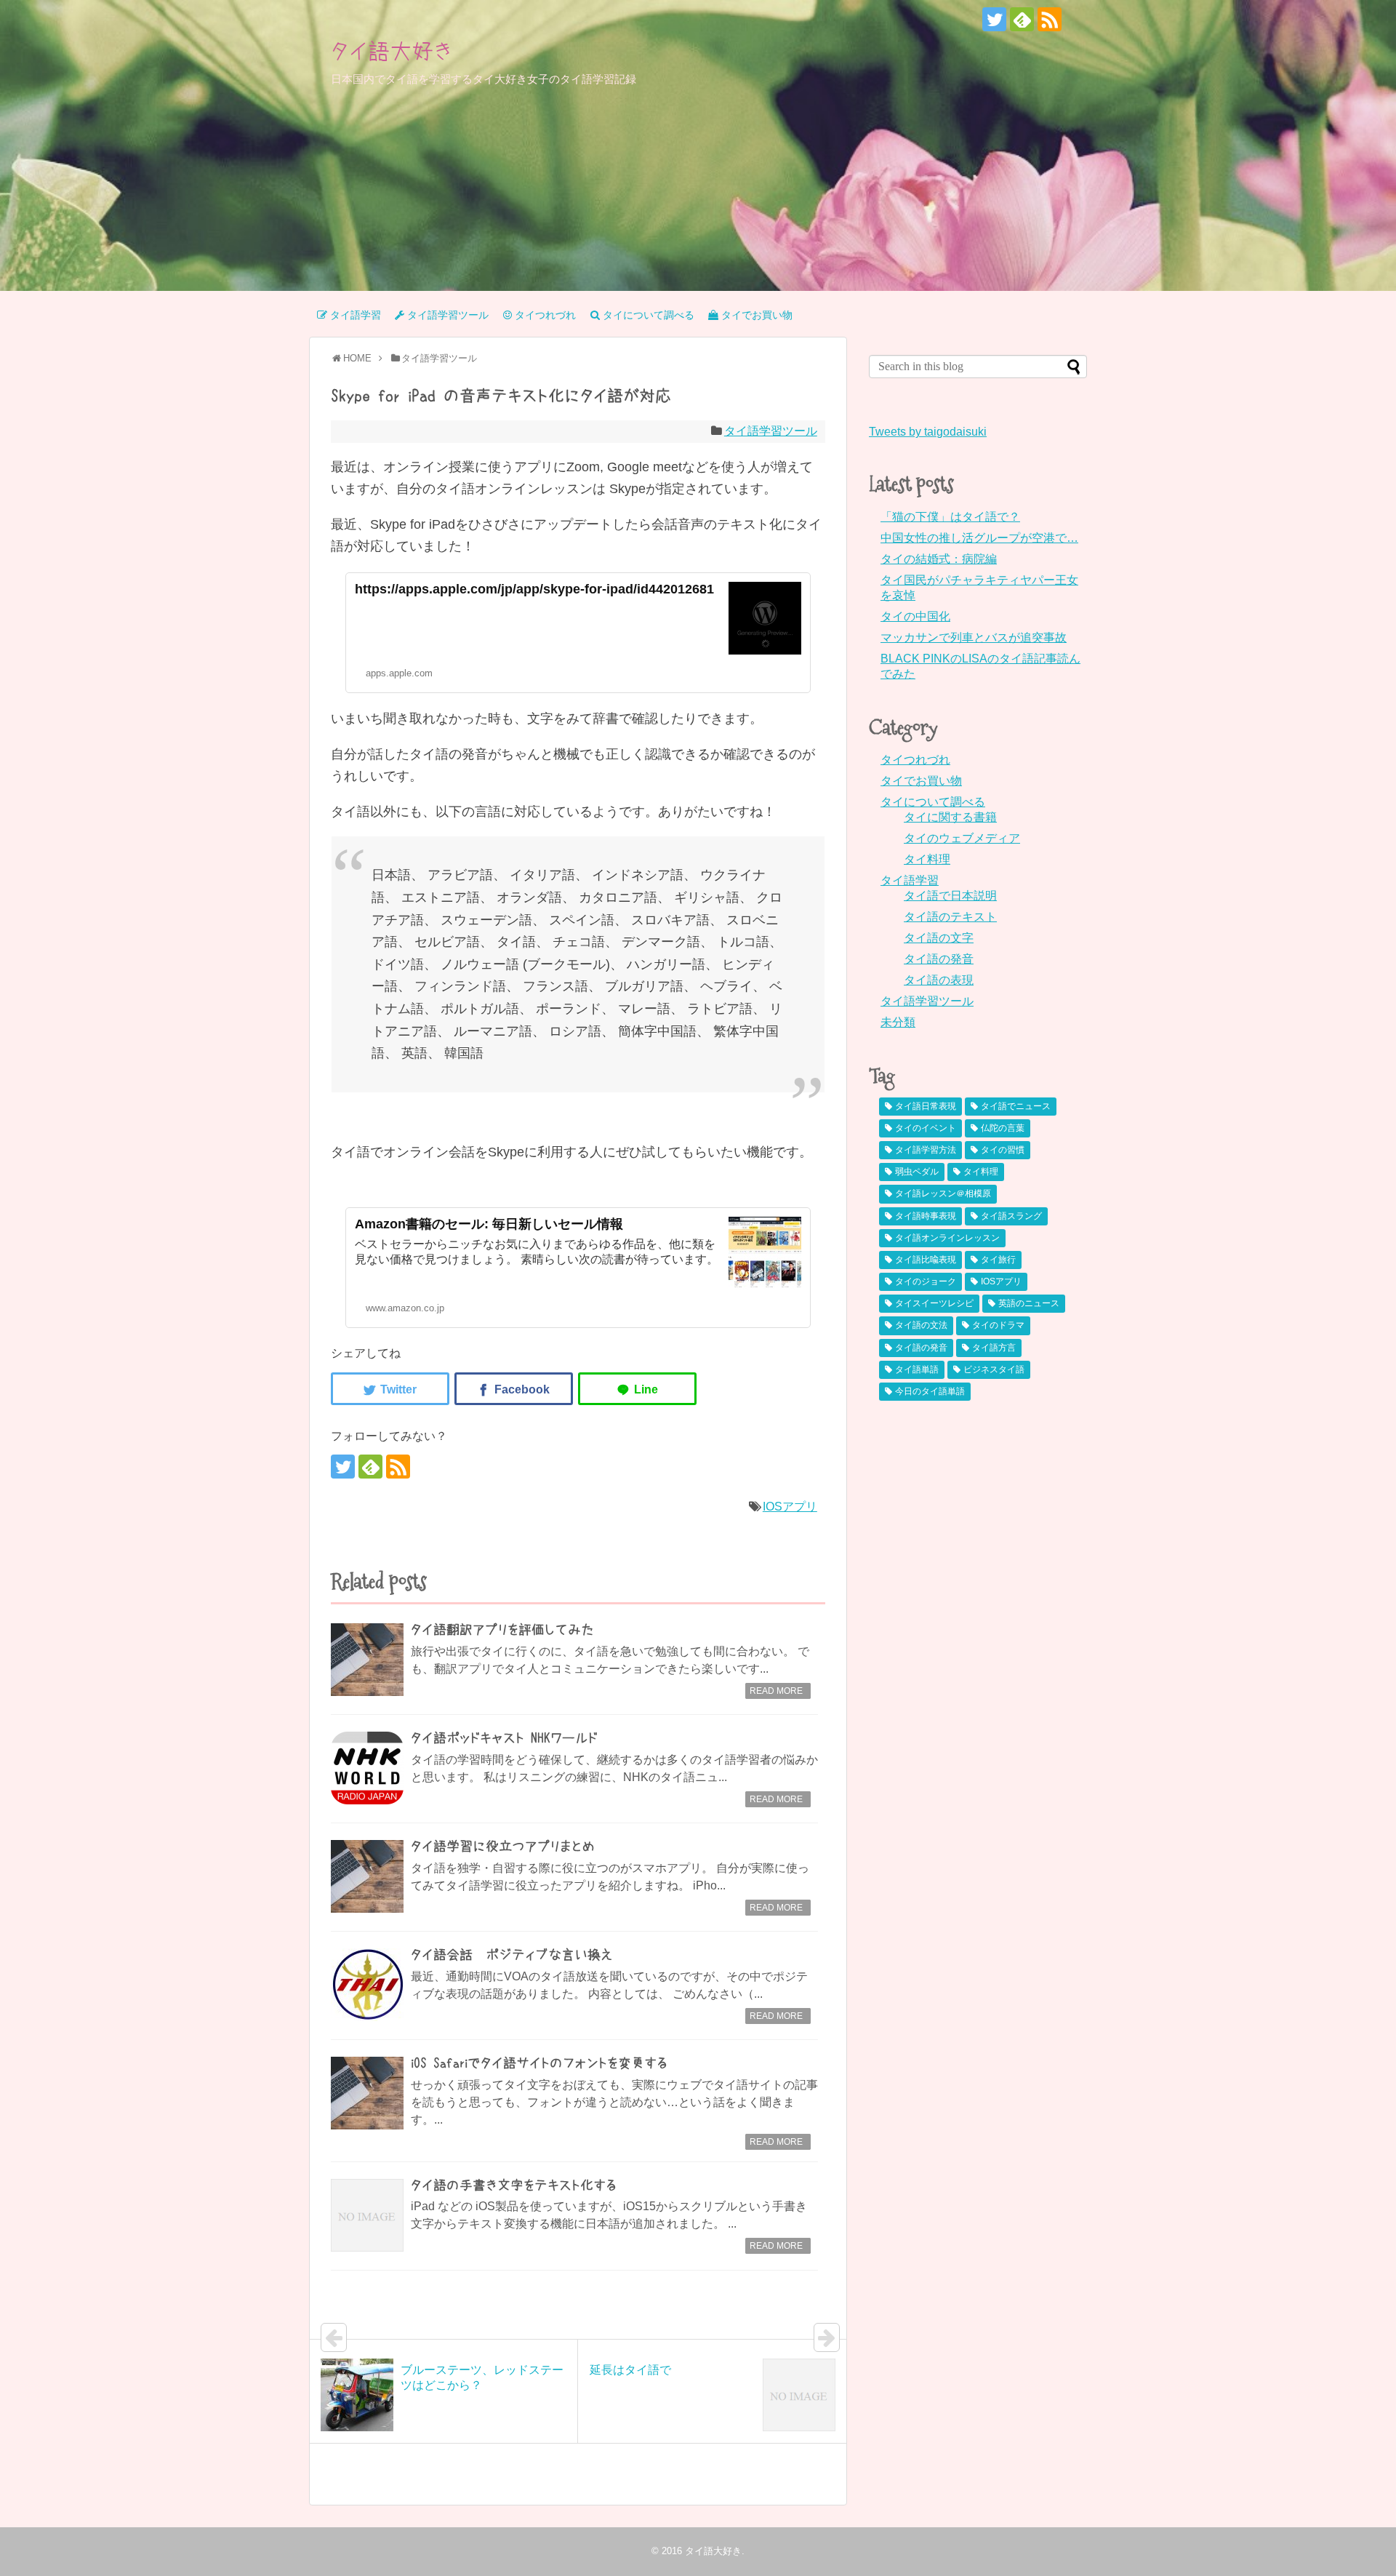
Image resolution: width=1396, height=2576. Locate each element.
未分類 (898, 1022)
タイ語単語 (917, 1369)
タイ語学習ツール (771, 431)
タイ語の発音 (939, 959)
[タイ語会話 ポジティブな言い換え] (367, 1985)
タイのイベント (926, 1128)
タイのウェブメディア (962, 838)
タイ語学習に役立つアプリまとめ (503, 1847)
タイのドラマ (998, 1325)
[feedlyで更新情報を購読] (1022, 19)
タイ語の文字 (939, 938)
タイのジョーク (926, 1281)
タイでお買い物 (921, 781)
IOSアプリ (790, 1507)
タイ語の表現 (939, 980)
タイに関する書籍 (950, 817)
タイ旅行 (998, 1260)
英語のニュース (1029, 1303)
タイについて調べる (933, 802)
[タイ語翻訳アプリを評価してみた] (367, 1660)
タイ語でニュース (1016, 1106)
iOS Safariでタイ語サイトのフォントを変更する (539, 2063)
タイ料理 (927, 859)
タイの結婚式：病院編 (939, 559)
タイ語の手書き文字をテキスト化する (514, 2185)
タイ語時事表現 (926, 1216)
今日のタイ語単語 (930, 1391)
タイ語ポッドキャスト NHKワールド (504, 1738)
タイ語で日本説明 (950, 896)
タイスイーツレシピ (934, 1303)
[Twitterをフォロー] (994, 19)
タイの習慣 (1003, 1150)
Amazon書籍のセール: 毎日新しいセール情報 (489, 1224)
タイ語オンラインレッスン (947, 1238)
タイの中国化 (915, 616)
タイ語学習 (910, 880)
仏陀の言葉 (1003, 1128)
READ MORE (776, 1691)
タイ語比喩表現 (926, 1260)
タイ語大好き (392, 51)
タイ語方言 (994, 1348)
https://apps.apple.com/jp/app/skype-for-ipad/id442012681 (534, 589)
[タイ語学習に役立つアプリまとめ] (367, 1876)
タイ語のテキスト (950, 917)
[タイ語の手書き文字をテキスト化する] (367, 2215)
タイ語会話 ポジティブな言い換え (512, 1955)
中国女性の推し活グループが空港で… (979, 538)
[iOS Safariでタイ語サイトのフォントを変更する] (367, 2093)
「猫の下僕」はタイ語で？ (950, 517)
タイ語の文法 (921, 1325)
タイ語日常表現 (926, 1106)
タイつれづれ (915, 760)
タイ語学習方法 (926, 1150)
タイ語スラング (1011, 1216)
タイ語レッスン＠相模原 (943, 1193)
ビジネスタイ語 (994, 1369)
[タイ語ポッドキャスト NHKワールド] (367, 1768)
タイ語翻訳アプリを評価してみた (502, 1630)
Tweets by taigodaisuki (928, 432)
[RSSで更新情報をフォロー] (1050, 19)
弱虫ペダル (917, 1172)
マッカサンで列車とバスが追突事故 (974, 637)
